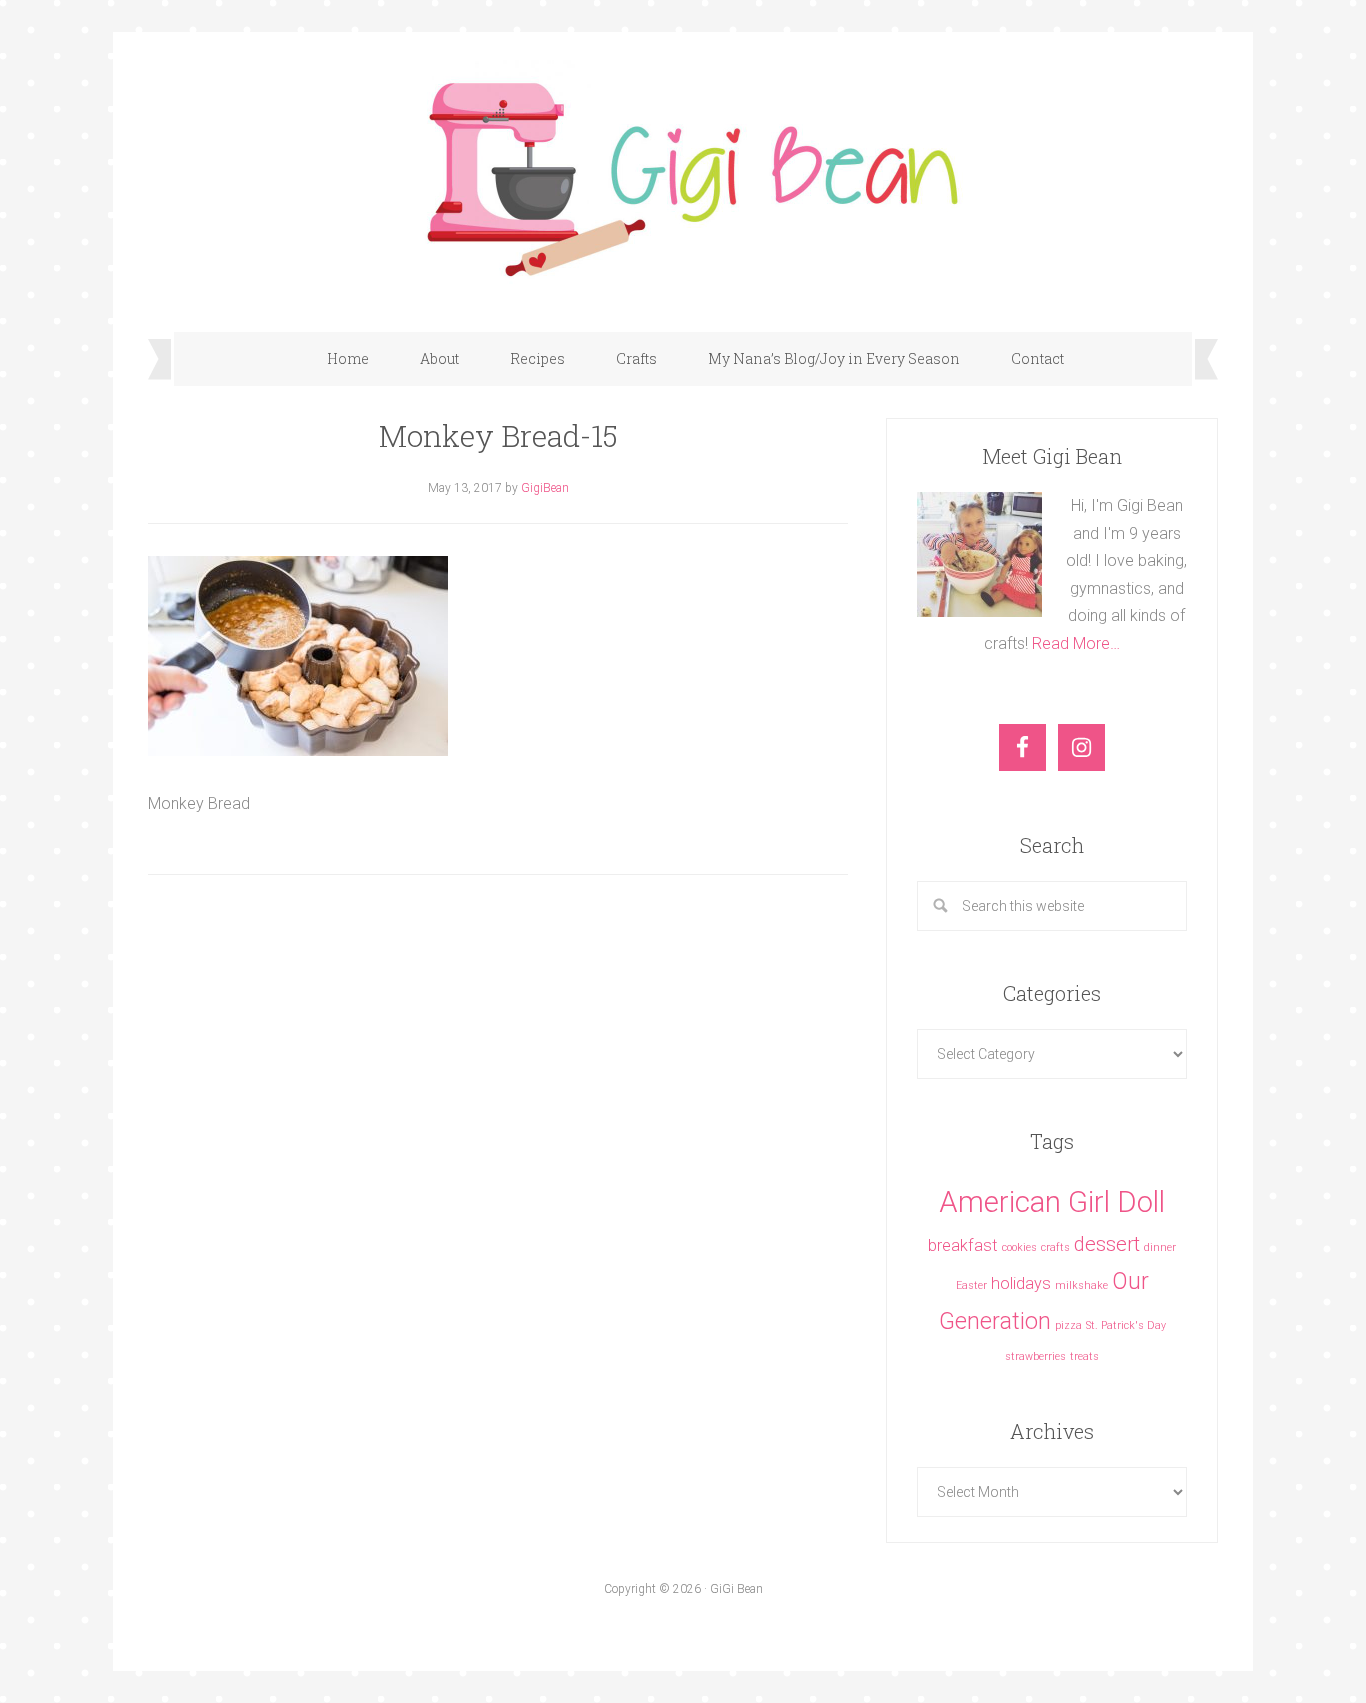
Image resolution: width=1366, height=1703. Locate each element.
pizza (1068, 1325)
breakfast (963, 1245)
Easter (971, 1285)
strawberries (1035, 1356)
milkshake (1081, 1285)
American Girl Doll (1052, 1202)
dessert (1107, 1244)
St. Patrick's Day (1126, 1325)
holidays (1021, 1283)
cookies (1019, 1247)
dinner (1160, 1247)
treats (1084, 1356)
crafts (1055, 1247)
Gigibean (683, 172)
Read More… (1076, 643)
